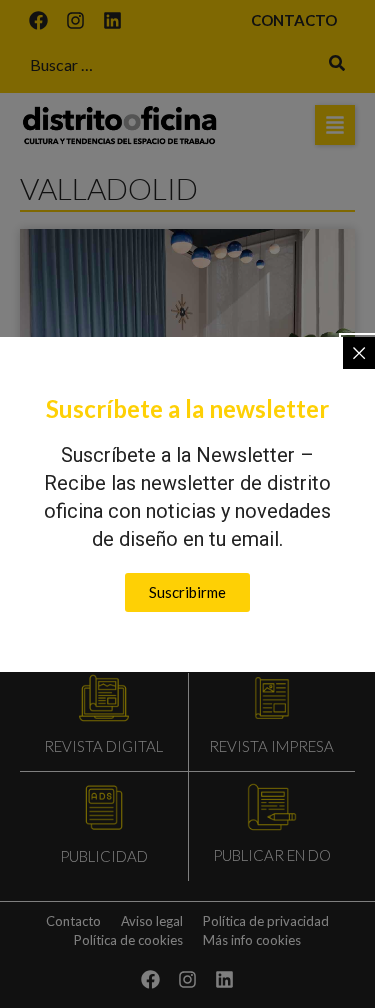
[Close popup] (359, 353)
